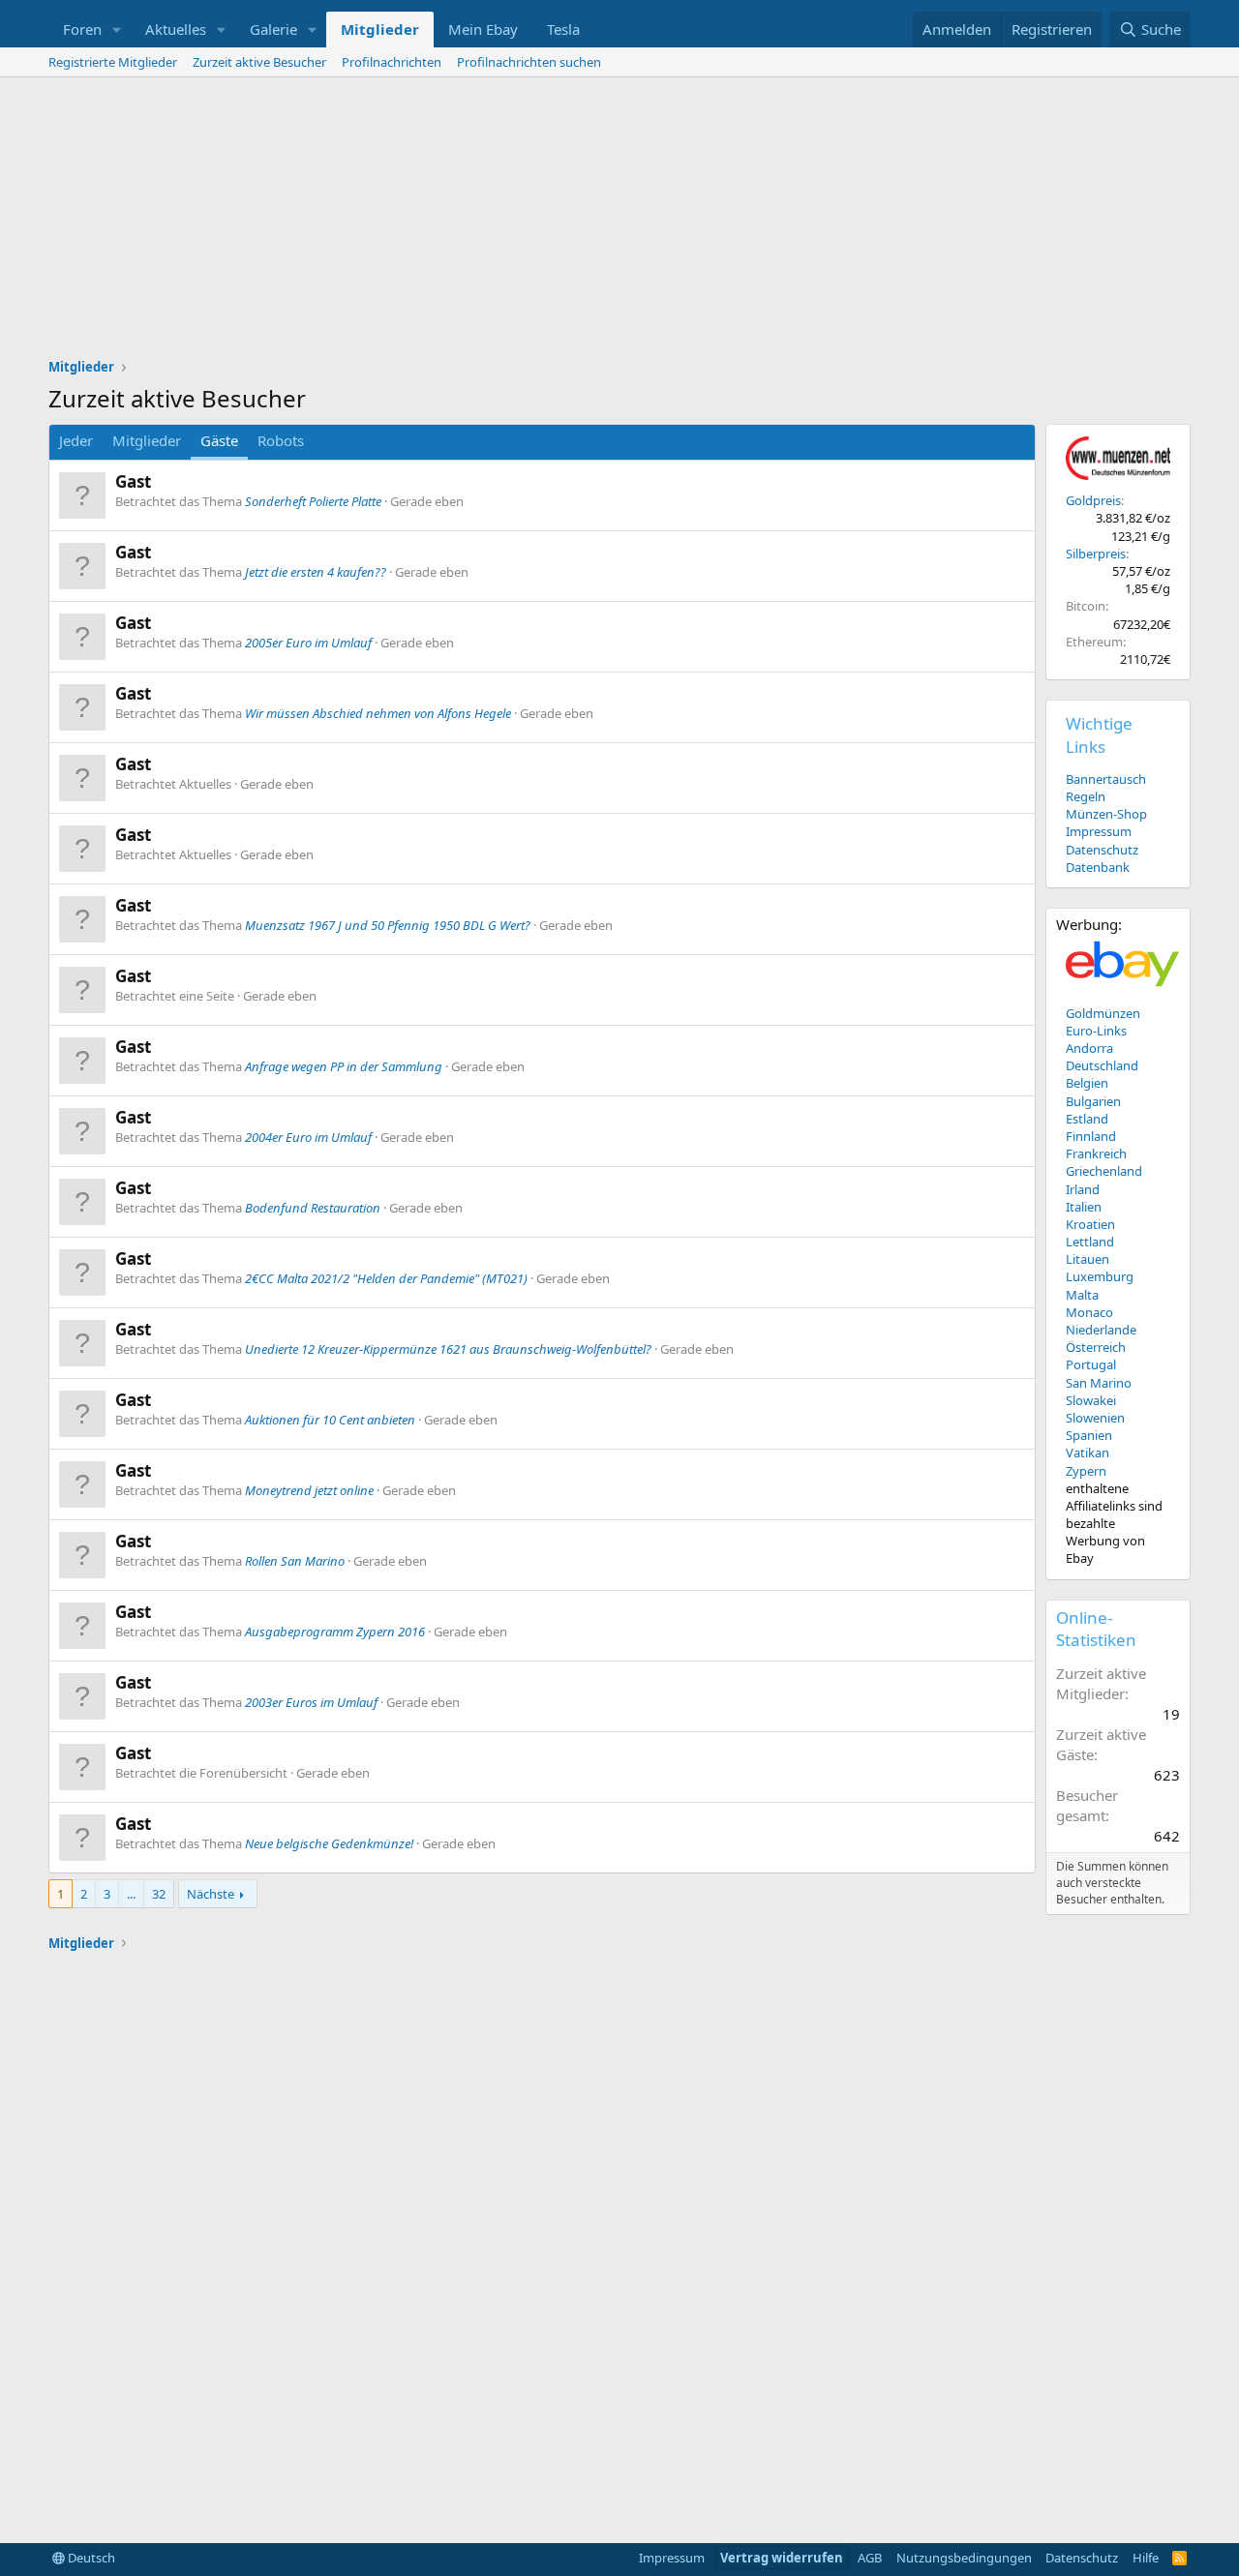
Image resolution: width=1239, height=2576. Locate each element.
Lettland (1090, 1242)
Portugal (1091, 1364)
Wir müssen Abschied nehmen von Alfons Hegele (378, 713)
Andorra (1089, 1048)
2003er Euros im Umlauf (311, 1702)
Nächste (211, 1894)
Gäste (219, 440)
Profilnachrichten (392, 62)
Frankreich (1096, 1153)
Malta (1082, 1295)
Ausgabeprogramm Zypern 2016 (335, 1632)
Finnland (1091, 1136)
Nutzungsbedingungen (964, 2558)
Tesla (563, 29)
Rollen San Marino (295, 1561)
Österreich (1096, 1347)
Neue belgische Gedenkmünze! (329, 1843)
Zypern (1086, 1471)
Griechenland (1104, 1171)
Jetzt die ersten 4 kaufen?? (316, 572)
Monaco (1089, 1312)
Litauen (1088, 1259)
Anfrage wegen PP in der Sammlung (344, 1066)
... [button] (131, 1894)
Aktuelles (176, 29)
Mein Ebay (483, 29)
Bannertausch (1106, 779)
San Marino (1099, 1383)
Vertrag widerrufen (782, 2558)
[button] (117, 30)
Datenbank (1098, 867)
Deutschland (1102, 1065)
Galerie (273, 29)
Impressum (1099, 831)
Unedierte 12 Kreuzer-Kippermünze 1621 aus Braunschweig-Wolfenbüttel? (448, 1349)
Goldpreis (1093, 500)
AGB (870, 2558)
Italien (1084, 1207)
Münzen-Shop (1106, 814)
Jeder (76, 440)
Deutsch (90, 2558)
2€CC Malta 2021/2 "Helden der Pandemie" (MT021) (386, 1278)
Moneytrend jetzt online (309, 1490)
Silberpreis (1096, 554)
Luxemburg (1100, 1276)
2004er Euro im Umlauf (308, 1137)
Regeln (1086, 796)
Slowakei (1091, 1400)
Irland (1083, 1189)
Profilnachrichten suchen (529, 62)
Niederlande (1101, 1330)
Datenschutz (1102, 850)
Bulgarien (1093, 1101)
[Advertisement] (619, 223)
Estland (1087, 1119)
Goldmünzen (1103, 1013)
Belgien (1087, 1083)
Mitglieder (380, 29)
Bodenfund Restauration (313, 1208)
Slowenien (1095, 1418)
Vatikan (1088, 1453)
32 (159, 1894)
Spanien (1089, 1435)
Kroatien (1090, 1224)
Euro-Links (1096, 1031)
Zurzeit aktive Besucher (259, 62)
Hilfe (1146, 2558)
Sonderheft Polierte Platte (313, 501)
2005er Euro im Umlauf (308, 643)
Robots (281, 440)
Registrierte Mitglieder (113, 62)
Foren (82, 29)
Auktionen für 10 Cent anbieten (330, 1420)
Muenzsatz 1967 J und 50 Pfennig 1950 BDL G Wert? (388, 925)
